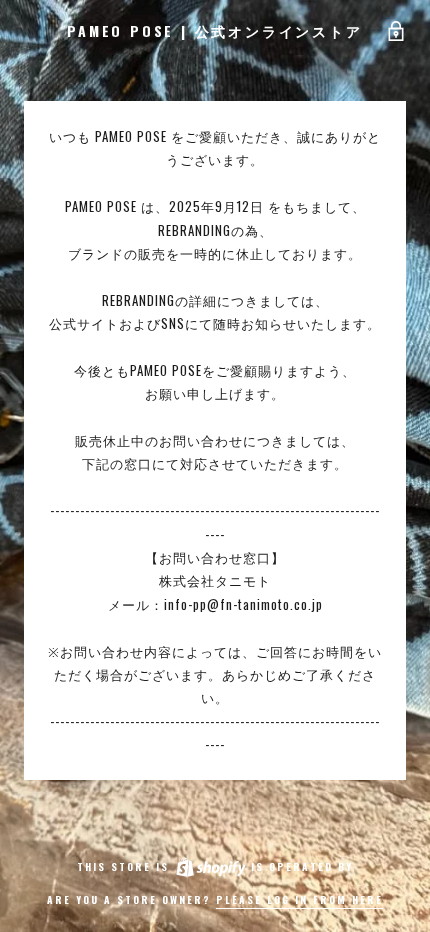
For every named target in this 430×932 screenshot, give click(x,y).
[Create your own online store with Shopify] (210, 866)
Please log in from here (299, 899)
